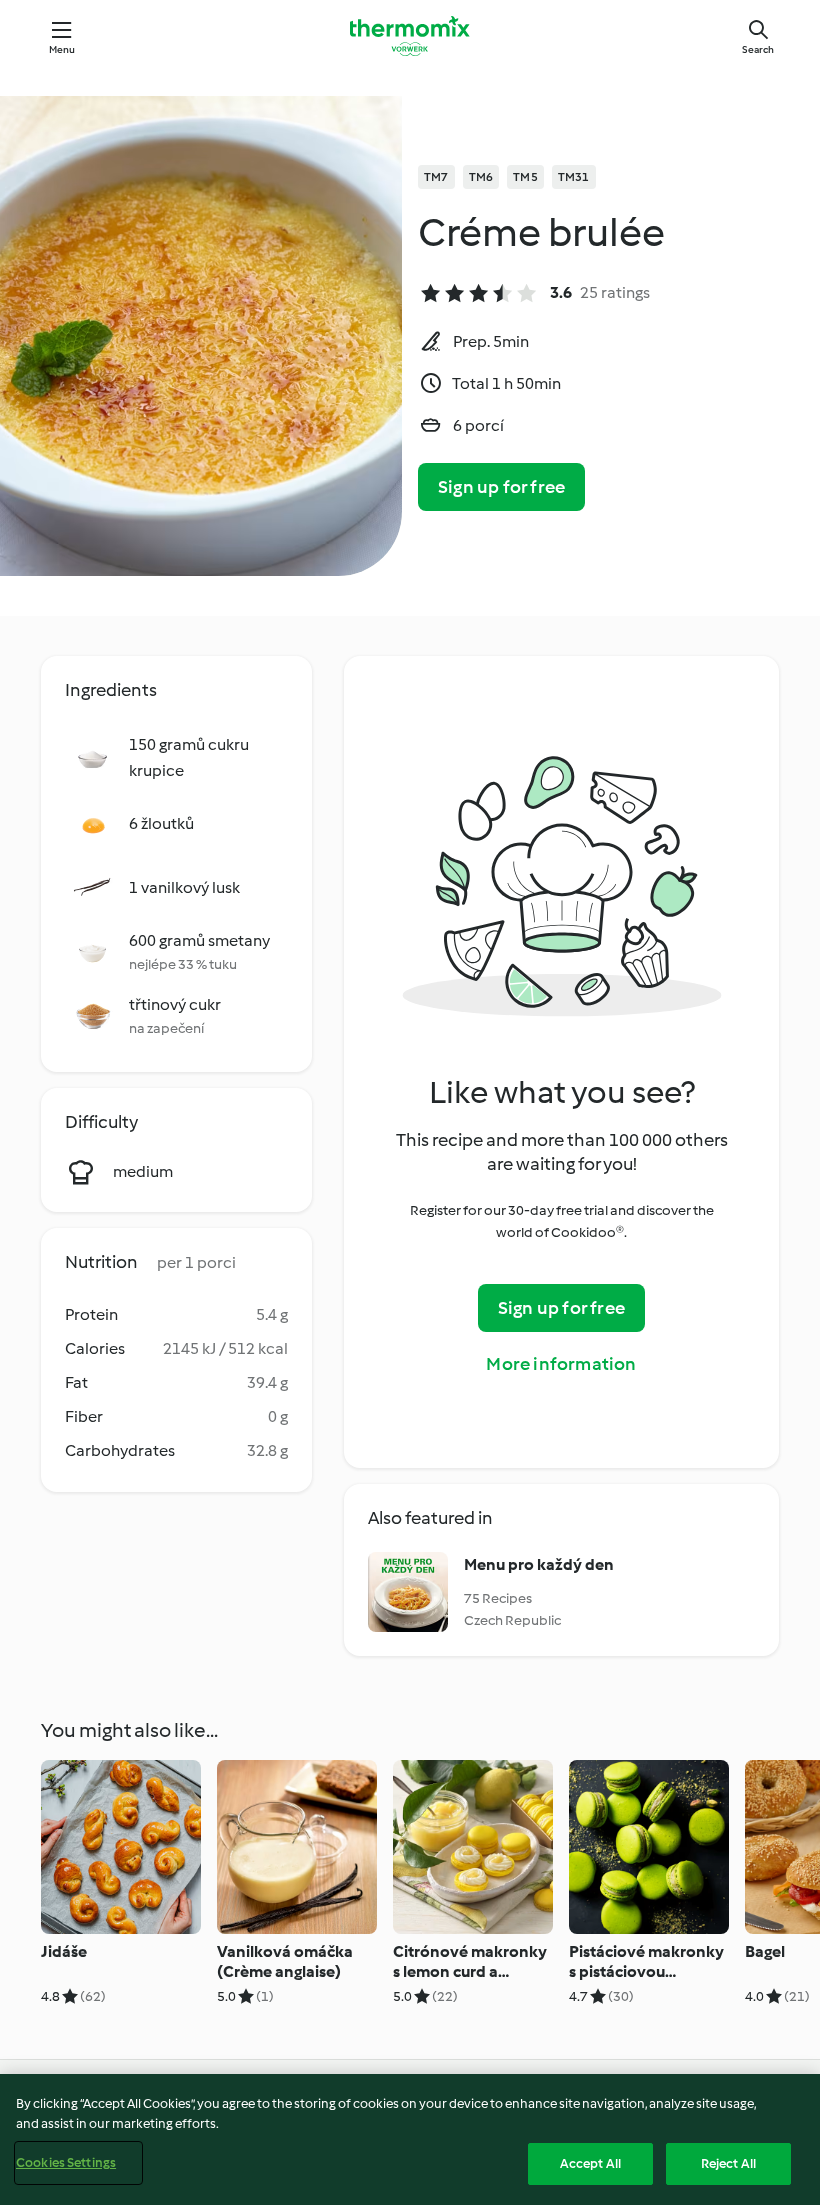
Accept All (590, 2163)
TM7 (436, 177)
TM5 (525, 177)
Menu (62, 49)
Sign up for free (501, 487)
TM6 (481, 177)
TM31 (574, 177)
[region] (410, 2139)
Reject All (728, 2163)
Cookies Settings (66, 2162)
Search (758, 49)
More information (561, 1364)
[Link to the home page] (410, 36)
